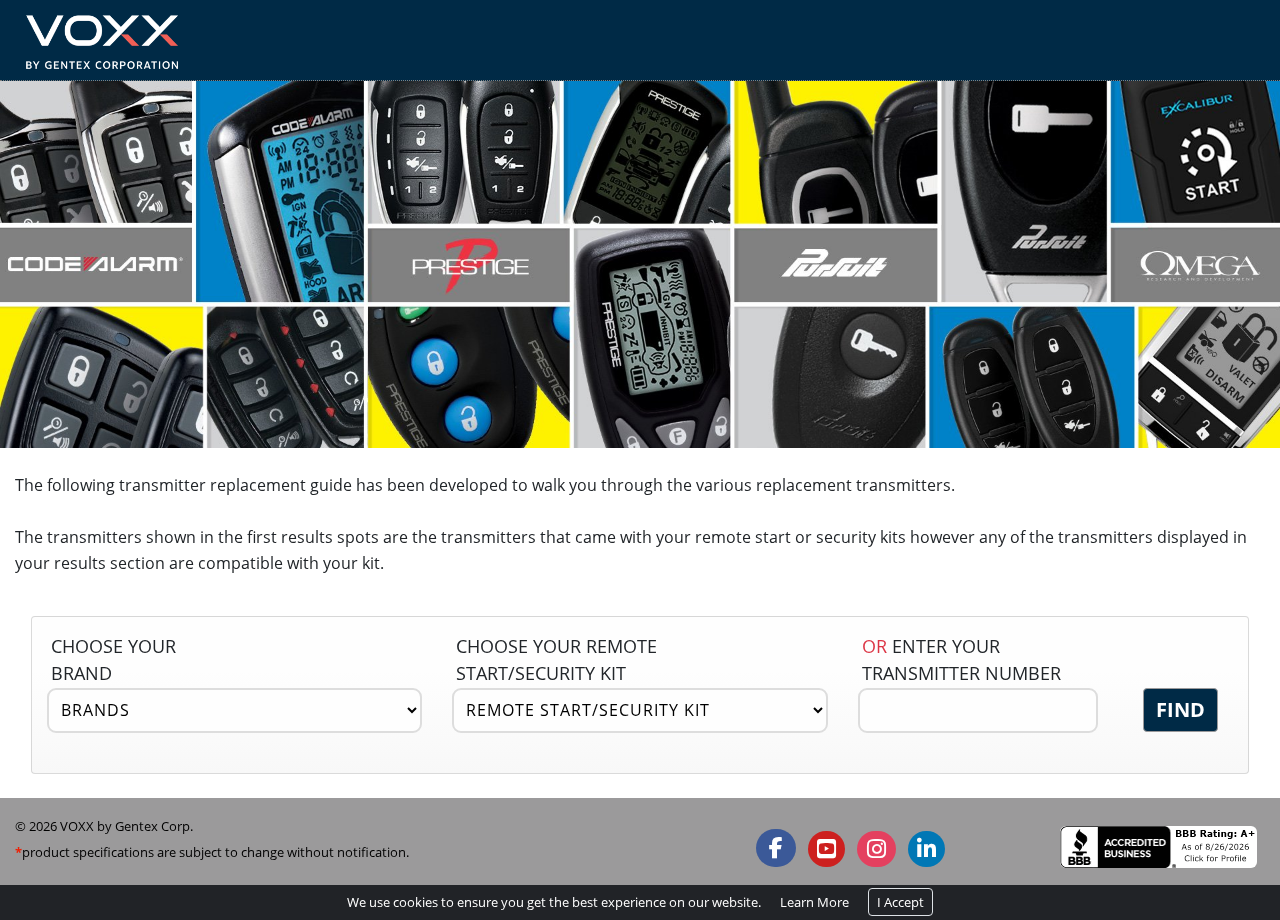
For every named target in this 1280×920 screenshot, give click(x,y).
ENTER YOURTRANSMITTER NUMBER (961, 659)
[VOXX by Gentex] (101, 37)
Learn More (814, 902)
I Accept (900, 902)
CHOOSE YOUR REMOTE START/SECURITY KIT (556, 659)
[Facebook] (776, 848)
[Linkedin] (926, 849)
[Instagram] (876, 849)
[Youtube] (826, 849)
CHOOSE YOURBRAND (113, 659)
